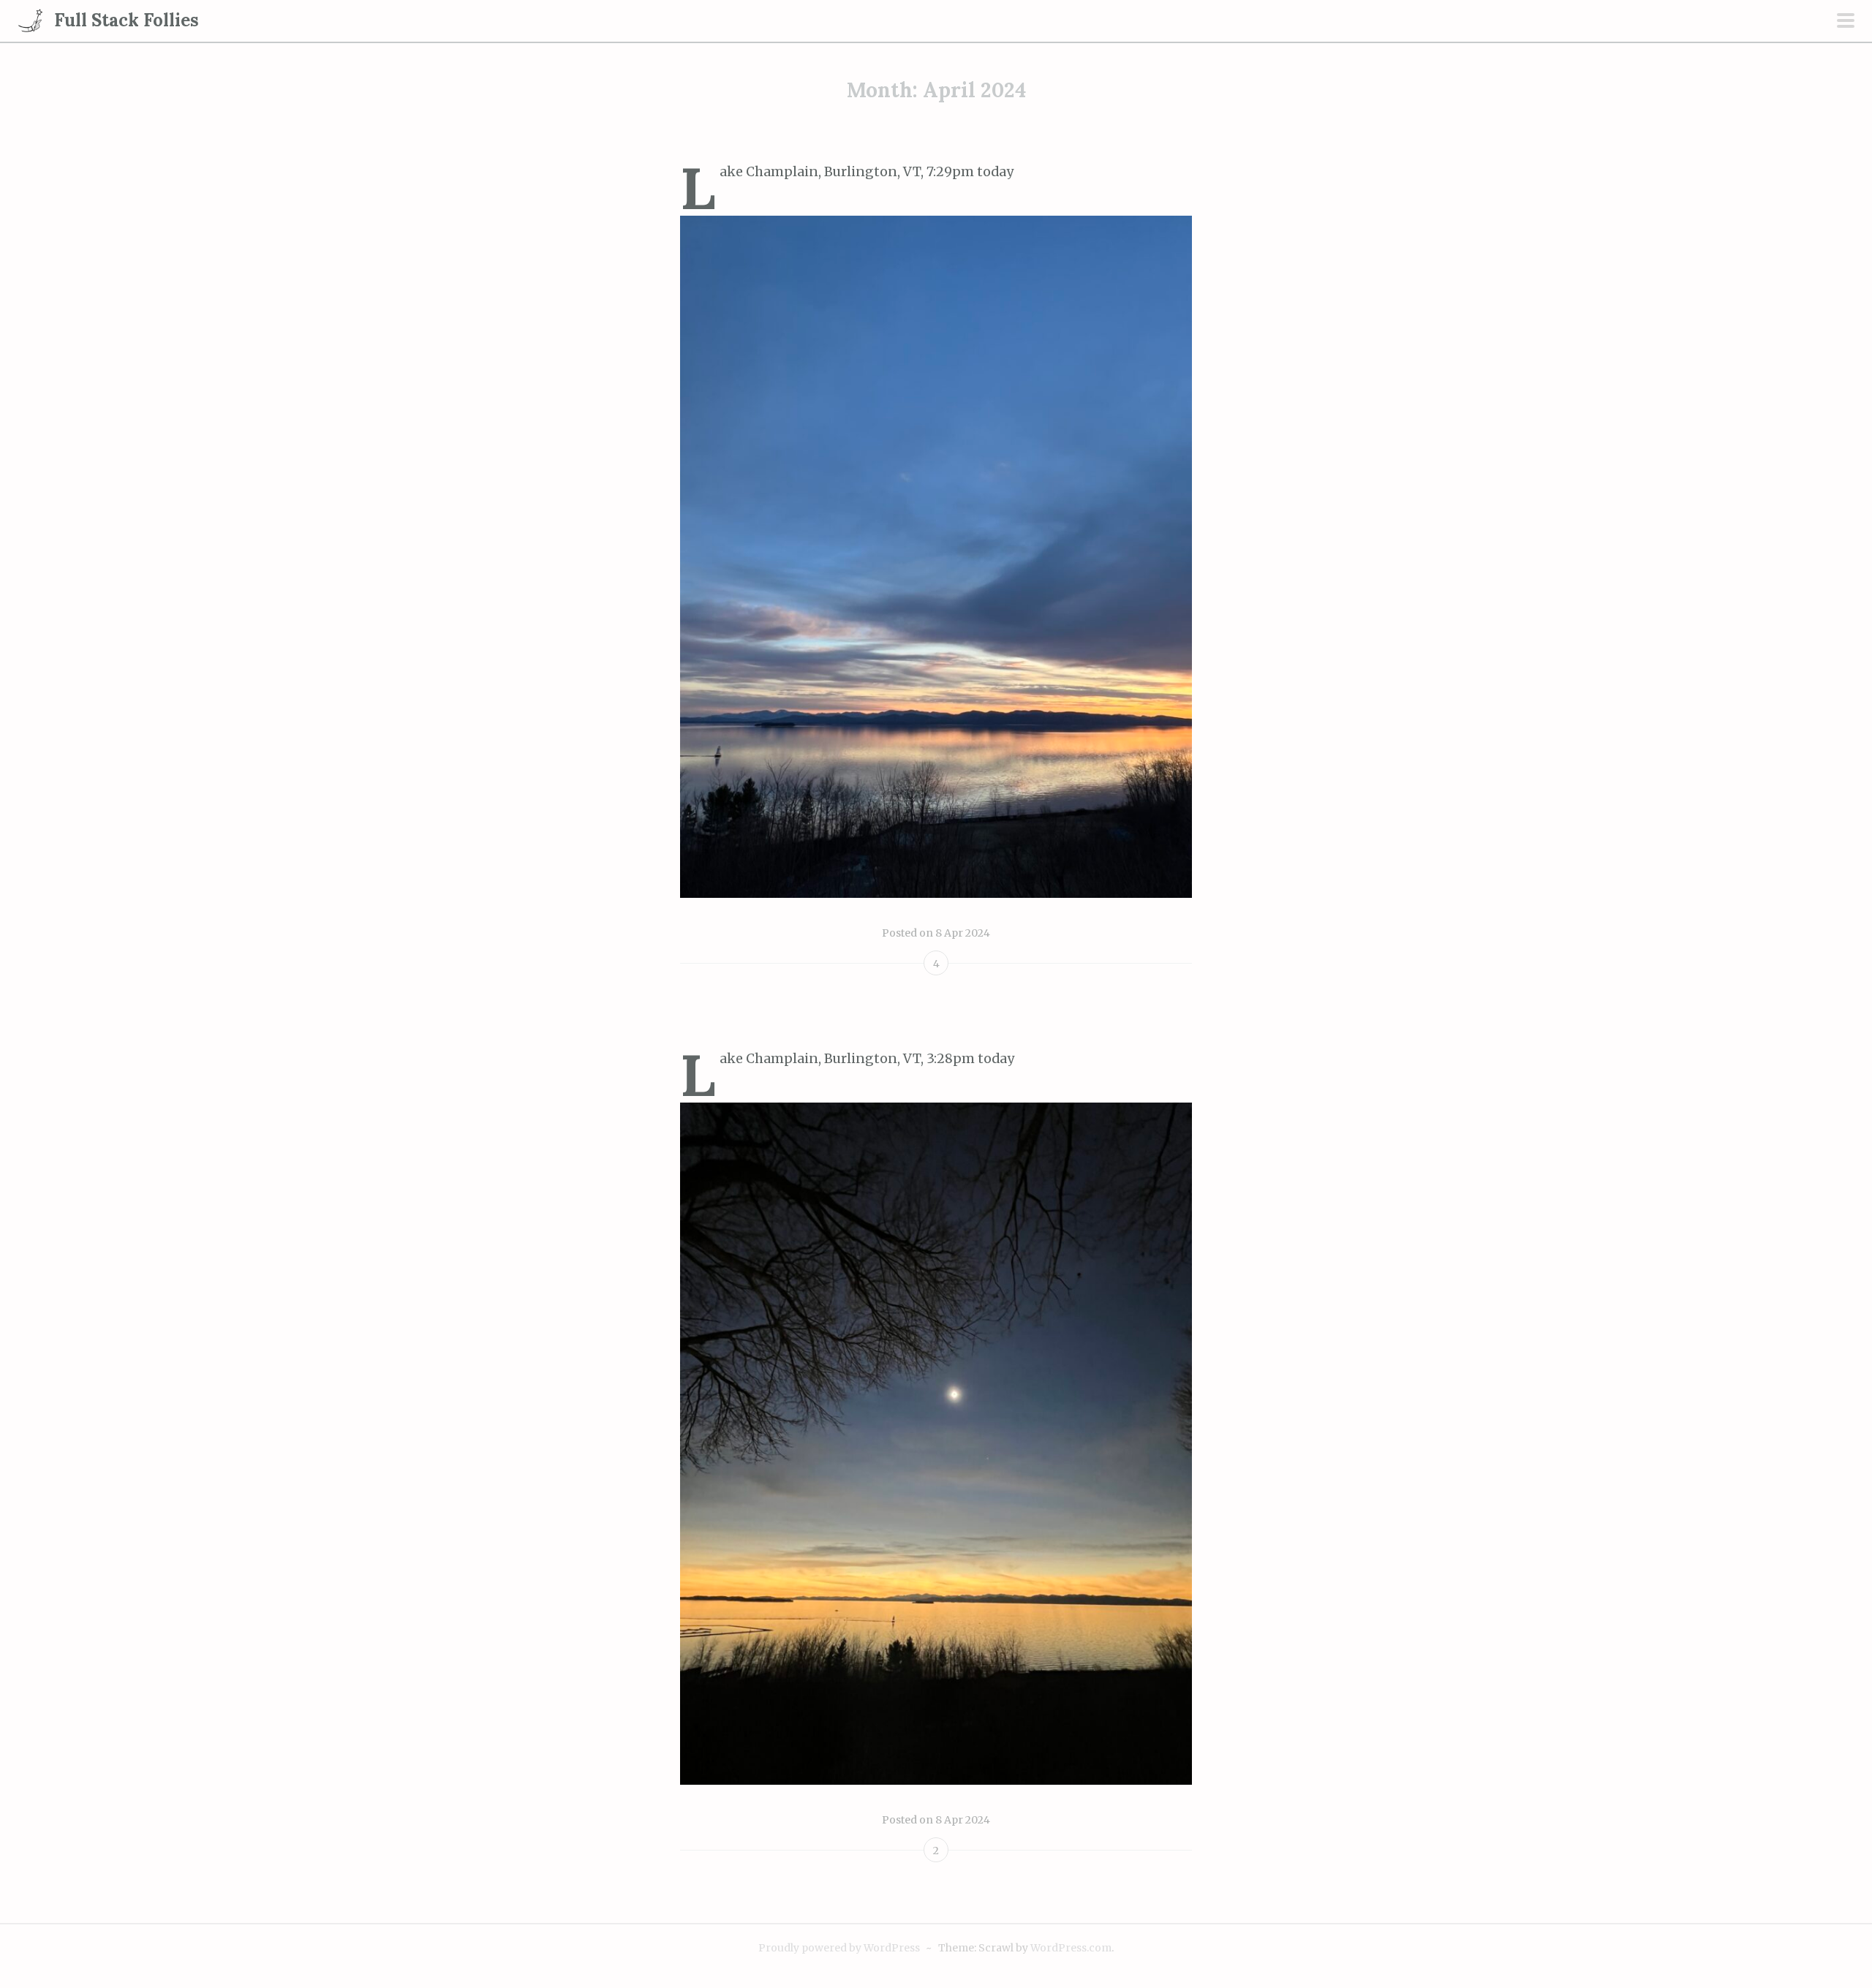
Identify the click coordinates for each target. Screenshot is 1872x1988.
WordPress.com (1071, 1948)
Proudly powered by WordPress (839, 1948)
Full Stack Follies (127, 20)
